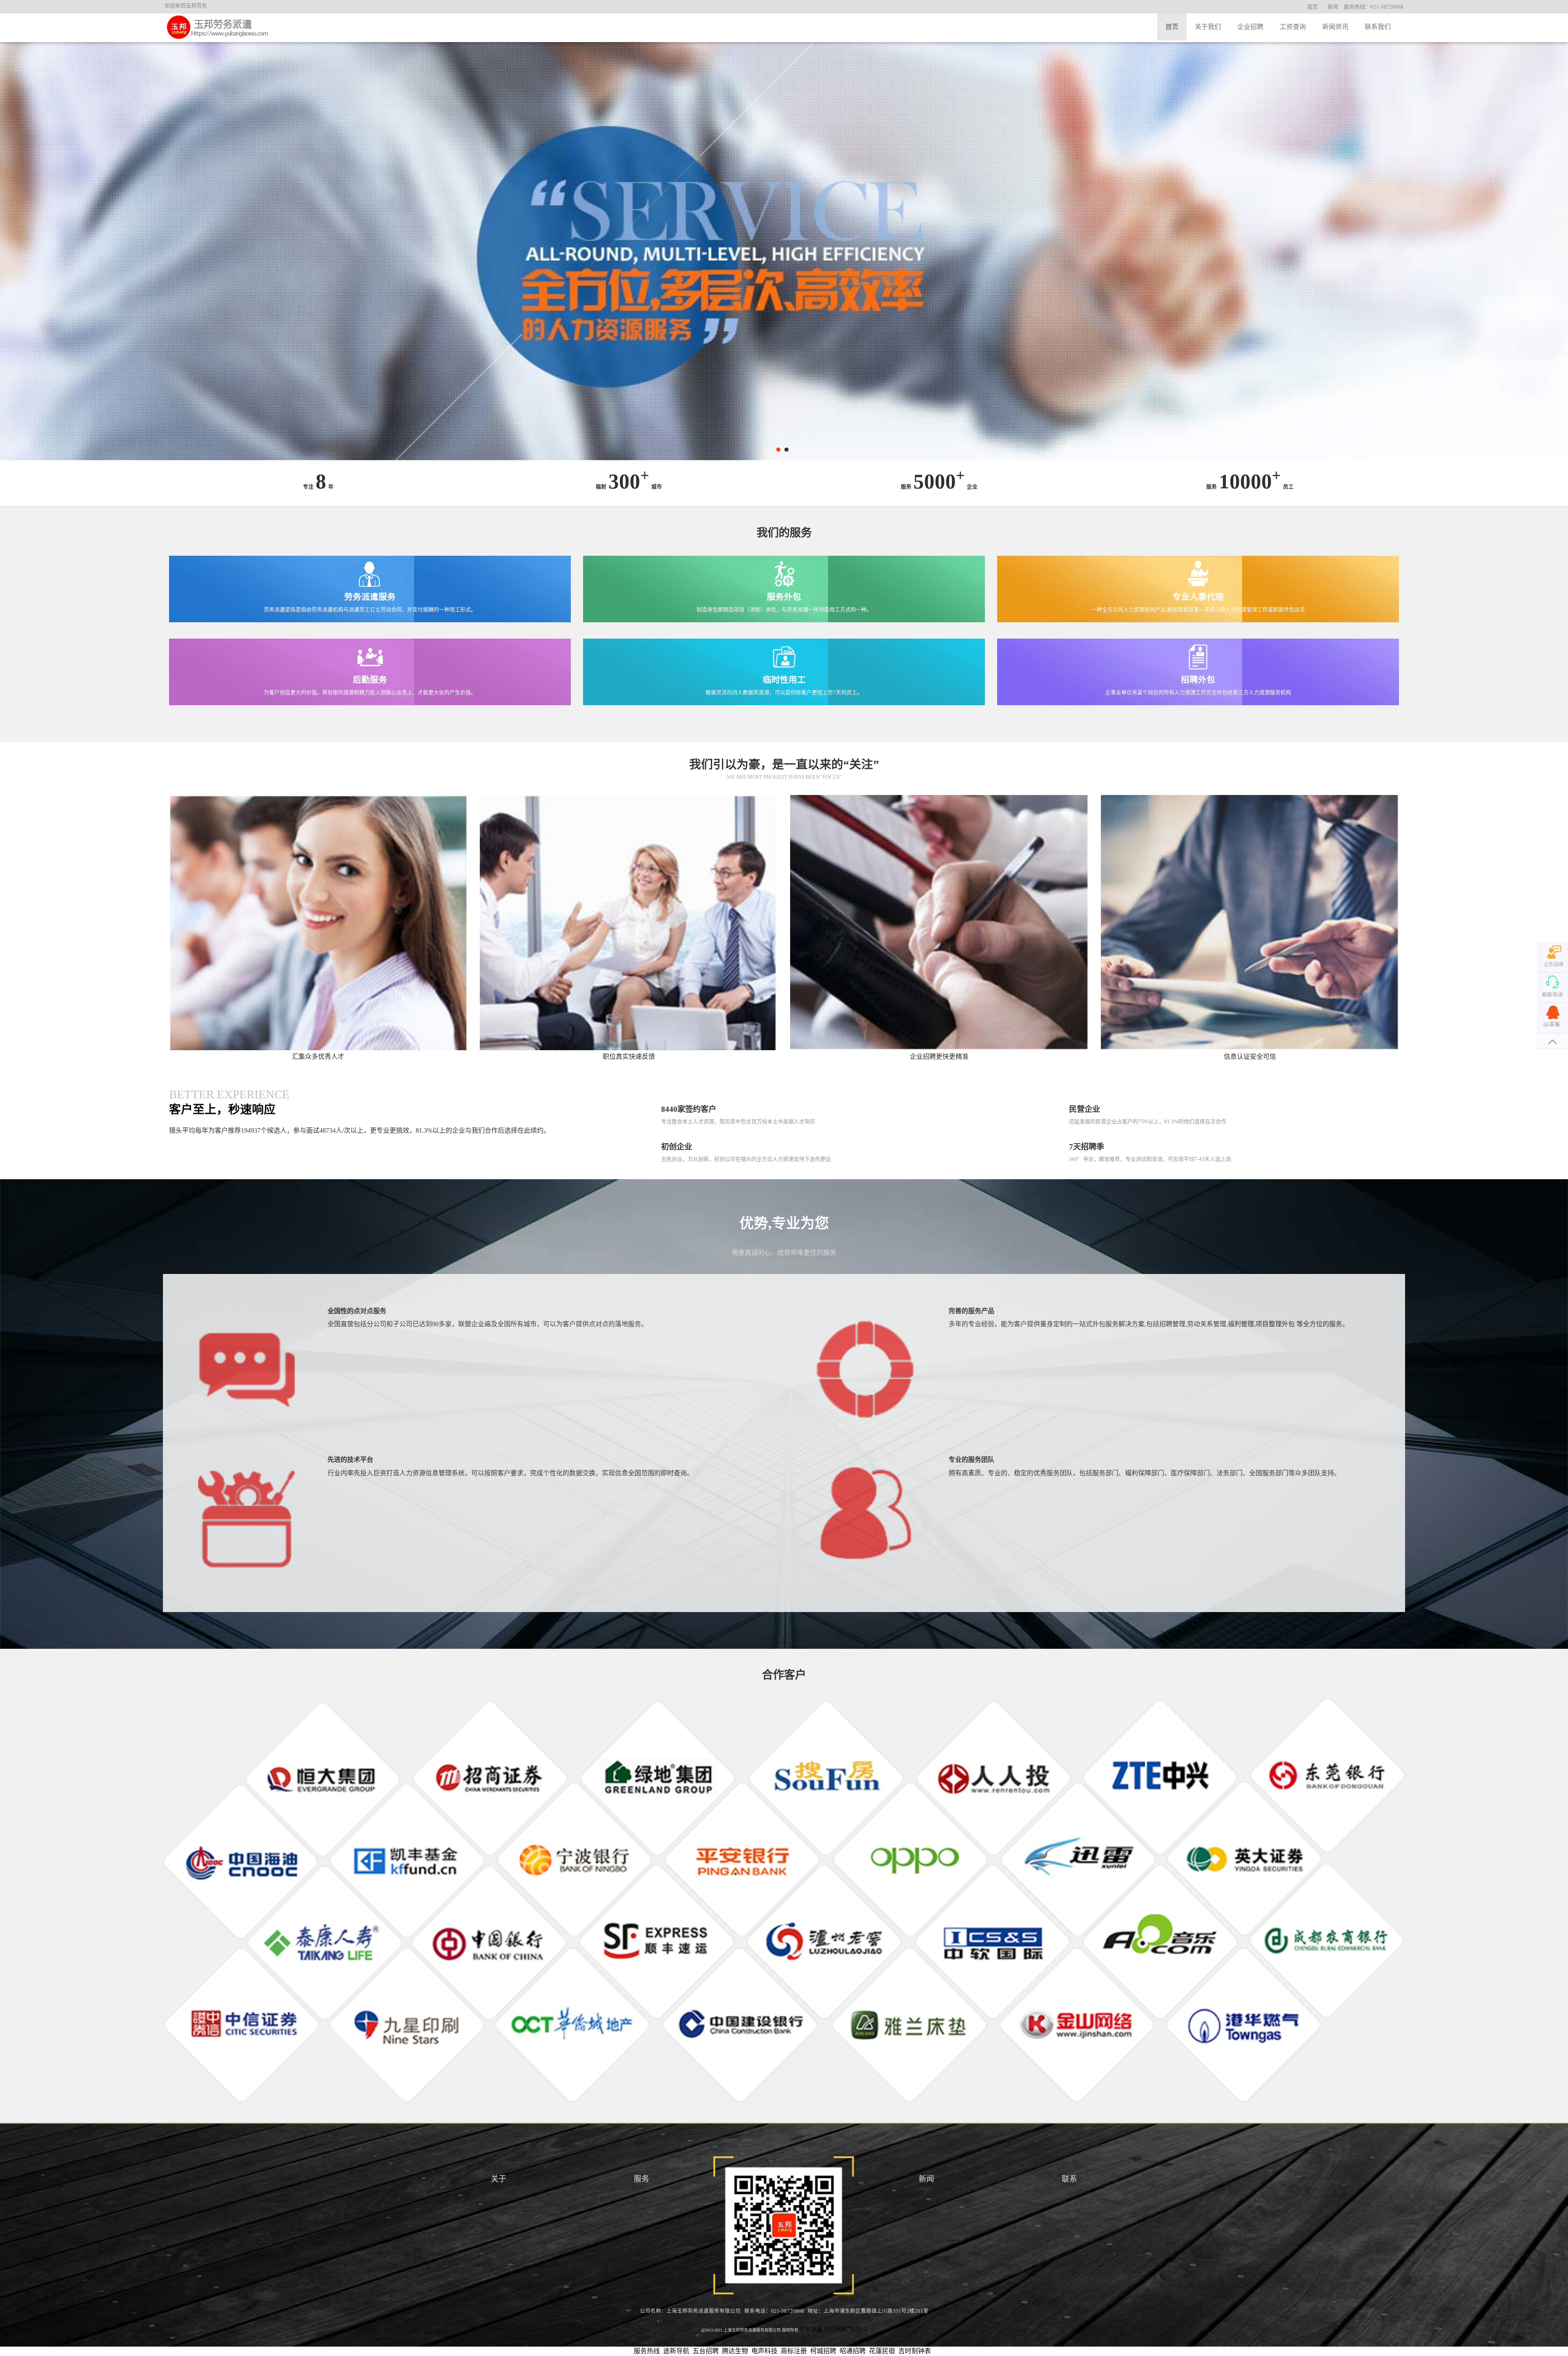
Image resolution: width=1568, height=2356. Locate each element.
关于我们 (1208, 27)
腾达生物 (735, 2351)
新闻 (1333, 7)
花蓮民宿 (882, 2351)
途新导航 (676, 2351)
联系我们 (1378, 27)
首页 (1312, 7)
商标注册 (794, 2351)
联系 (1069, 2179)
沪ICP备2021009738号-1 (833, 2329)
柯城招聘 (823, 2351)
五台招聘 (706, 2351)
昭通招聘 (853, 2351)
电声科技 (764, 2351)
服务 (641, 2179)
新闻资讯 (1335, 27)
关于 (499, 2179)
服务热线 (647, 2351)
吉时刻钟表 (915, 2351)
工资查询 (1293, 27)
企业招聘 (1250, 27)
